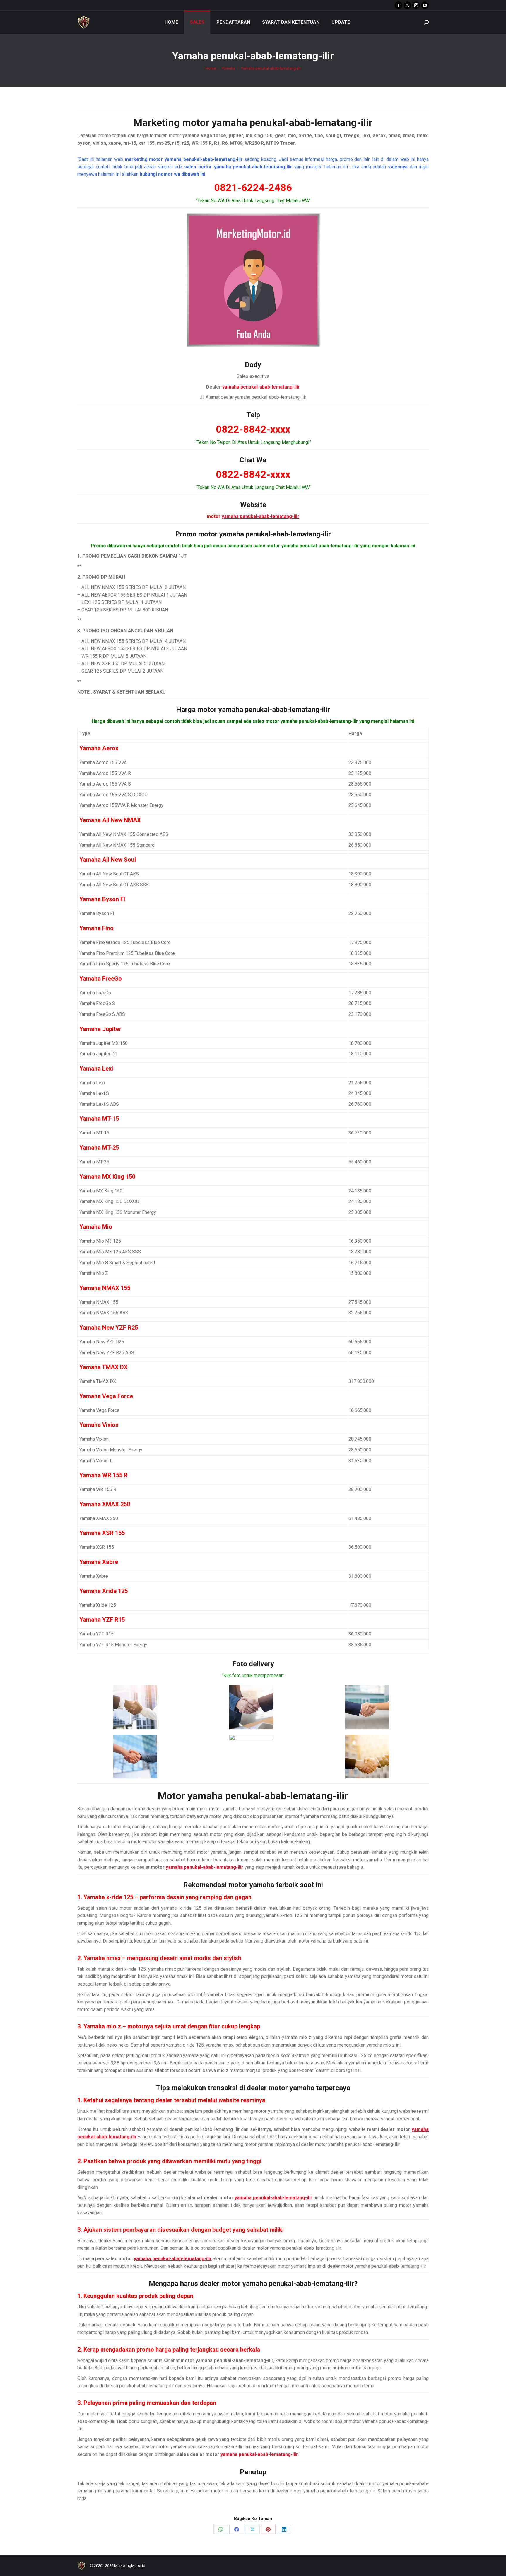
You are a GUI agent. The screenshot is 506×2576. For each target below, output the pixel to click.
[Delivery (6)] (367, 1756)
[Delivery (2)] (251, 1707)
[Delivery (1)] (135, 1707)
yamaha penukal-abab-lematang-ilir (292, 122)
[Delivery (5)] (251, 1756)
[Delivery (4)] (135, 1756)
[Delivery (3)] (367, 1707)
